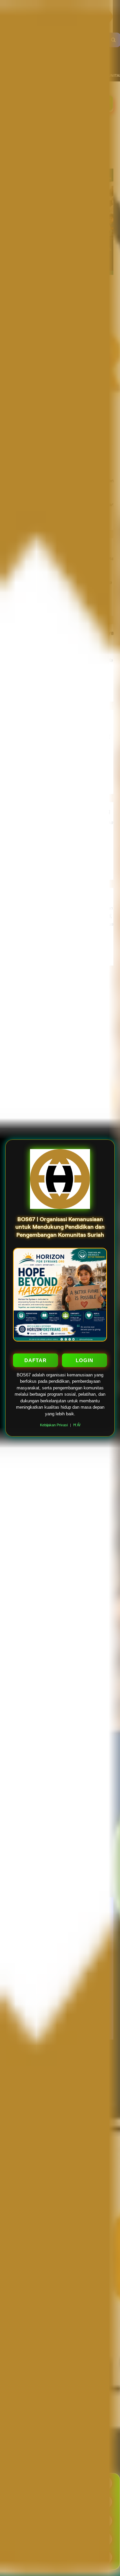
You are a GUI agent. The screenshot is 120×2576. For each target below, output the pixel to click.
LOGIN (84, 1360)
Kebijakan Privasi (54, 1425)
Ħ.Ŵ (77, 1425)
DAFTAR (35, 1360)
